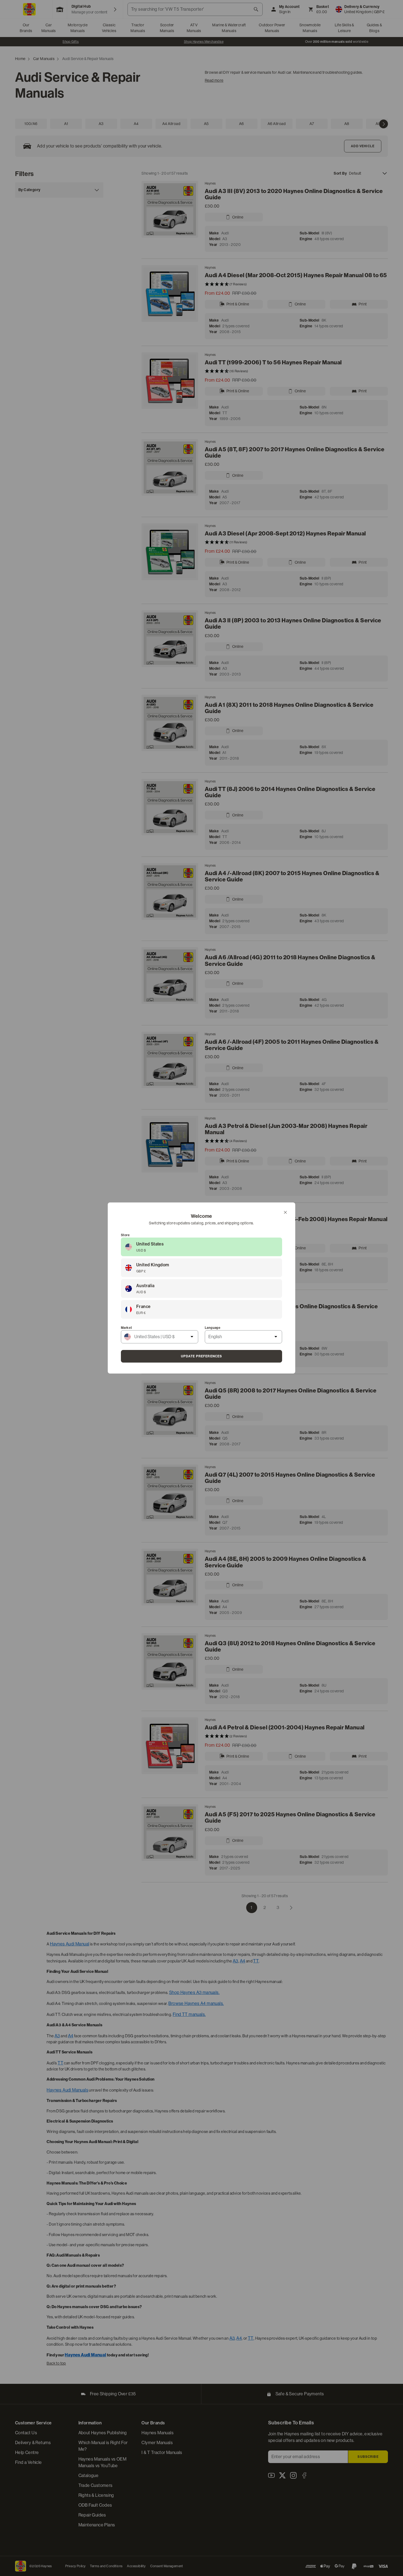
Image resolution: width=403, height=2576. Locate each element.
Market (126, 1328)
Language (213, 1328)
